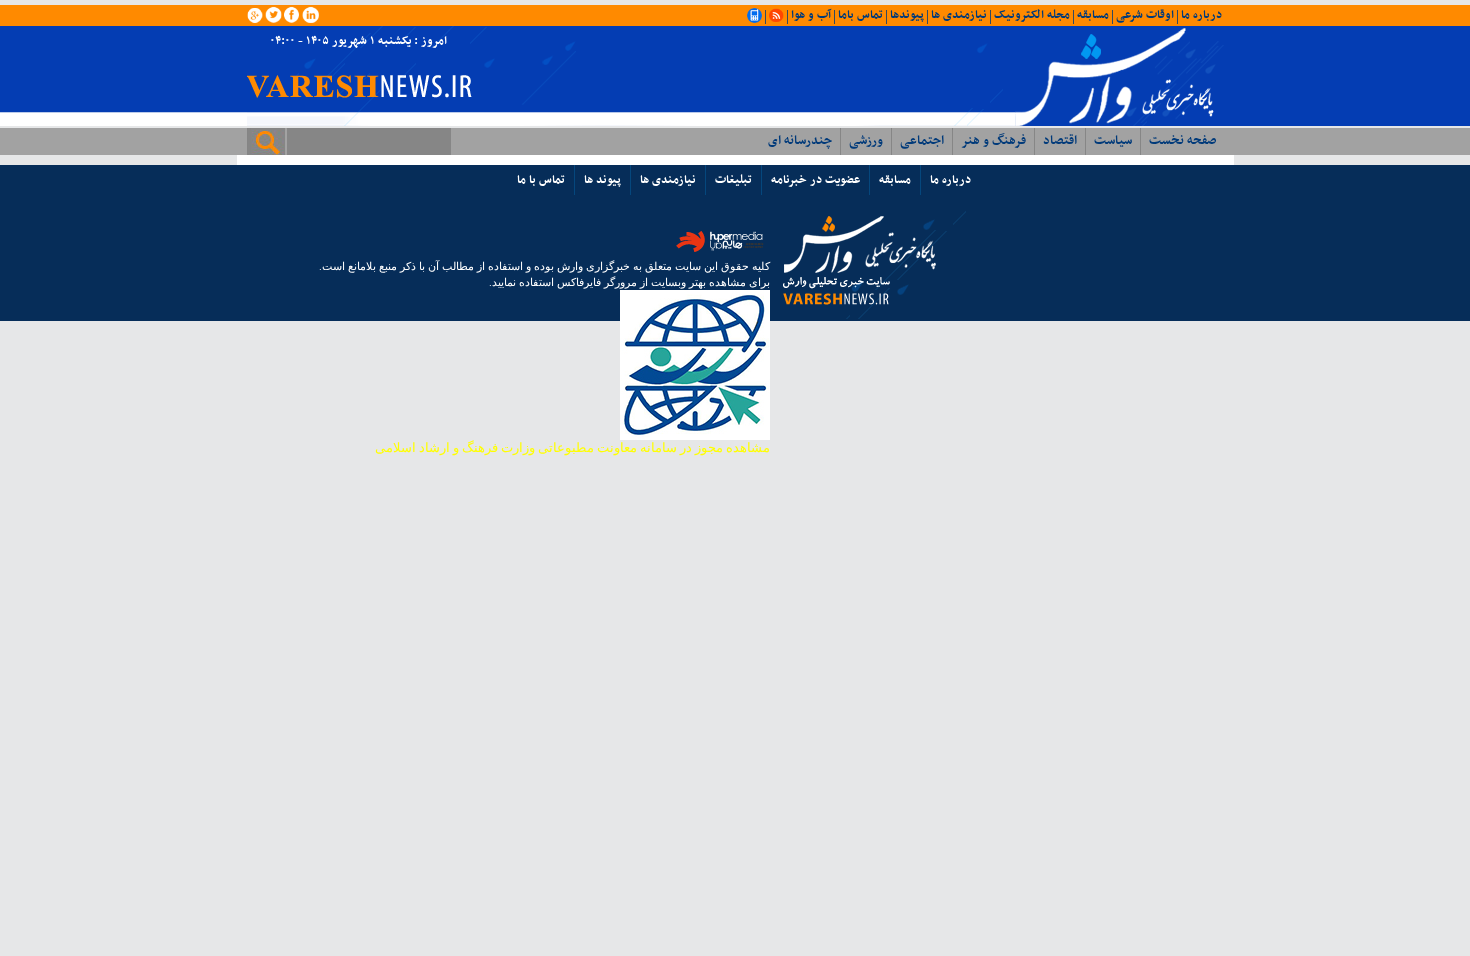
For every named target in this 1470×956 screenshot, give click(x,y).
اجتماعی (922, 141)
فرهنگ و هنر (993, 141)
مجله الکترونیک (1032, 15)
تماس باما (860, 15)
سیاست (1113, 141)
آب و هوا (811, 15)
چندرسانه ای (800, 141)
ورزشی (866, 141)
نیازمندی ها (959, 15)
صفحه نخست (1182, 141)
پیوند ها (602, 180)
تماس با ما (541, 180)
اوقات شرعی (1145, 15)
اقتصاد (1060, 141)
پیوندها (907, 15)
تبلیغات (733, 180)
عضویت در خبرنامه (815, 180)
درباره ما (1201, 15)
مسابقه (1093, 15)
